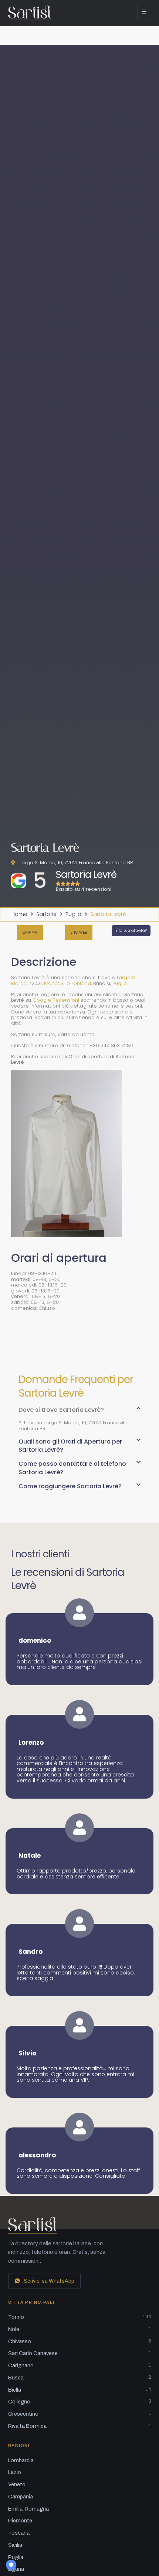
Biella (80, 2390)
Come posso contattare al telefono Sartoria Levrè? (72, 1468)
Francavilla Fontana (67, 983)
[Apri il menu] (144, 13)
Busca (80, 2378)
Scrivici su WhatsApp (49, 2281)
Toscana (19, 2533)
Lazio (15, 2472)
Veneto (17, 2484)
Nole (80, 2329)
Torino (80, 2317)
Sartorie (46, 914)
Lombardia (21, 2460)
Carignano (80, 2365)
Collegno (80, 2402)
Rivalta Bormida (80, 2426)
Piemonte (20, 2521)
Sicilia (15, 2545)
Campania (21, 2497)
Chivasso (80, 2341)
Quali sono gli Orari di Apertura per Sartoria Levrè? (70, 1446)
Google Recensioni (56, 1000)
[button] (79, 1413)
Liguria (16, 2569)
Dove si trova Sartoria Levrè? (61, 1410)
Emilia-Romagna (28, 2509)
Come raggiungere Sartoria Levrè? (70, 1486)
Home (19, 914)
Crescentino (80, 2414)
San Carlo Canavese (80, 2353)
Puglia (73, 914)
